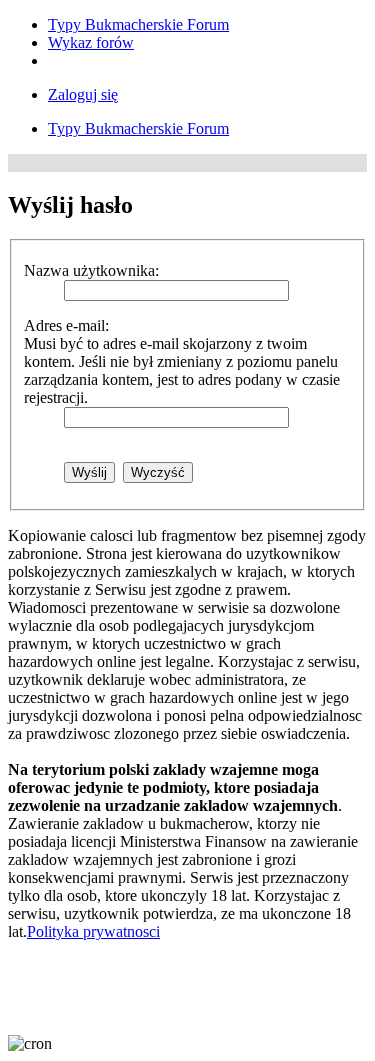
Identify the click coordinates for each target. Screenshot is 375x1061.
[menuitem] (138, 24)
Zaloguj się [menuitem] (83, 94)
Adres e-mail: (66, 325)
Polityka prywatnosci (93, 931)
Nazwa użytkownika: (91, 270)
